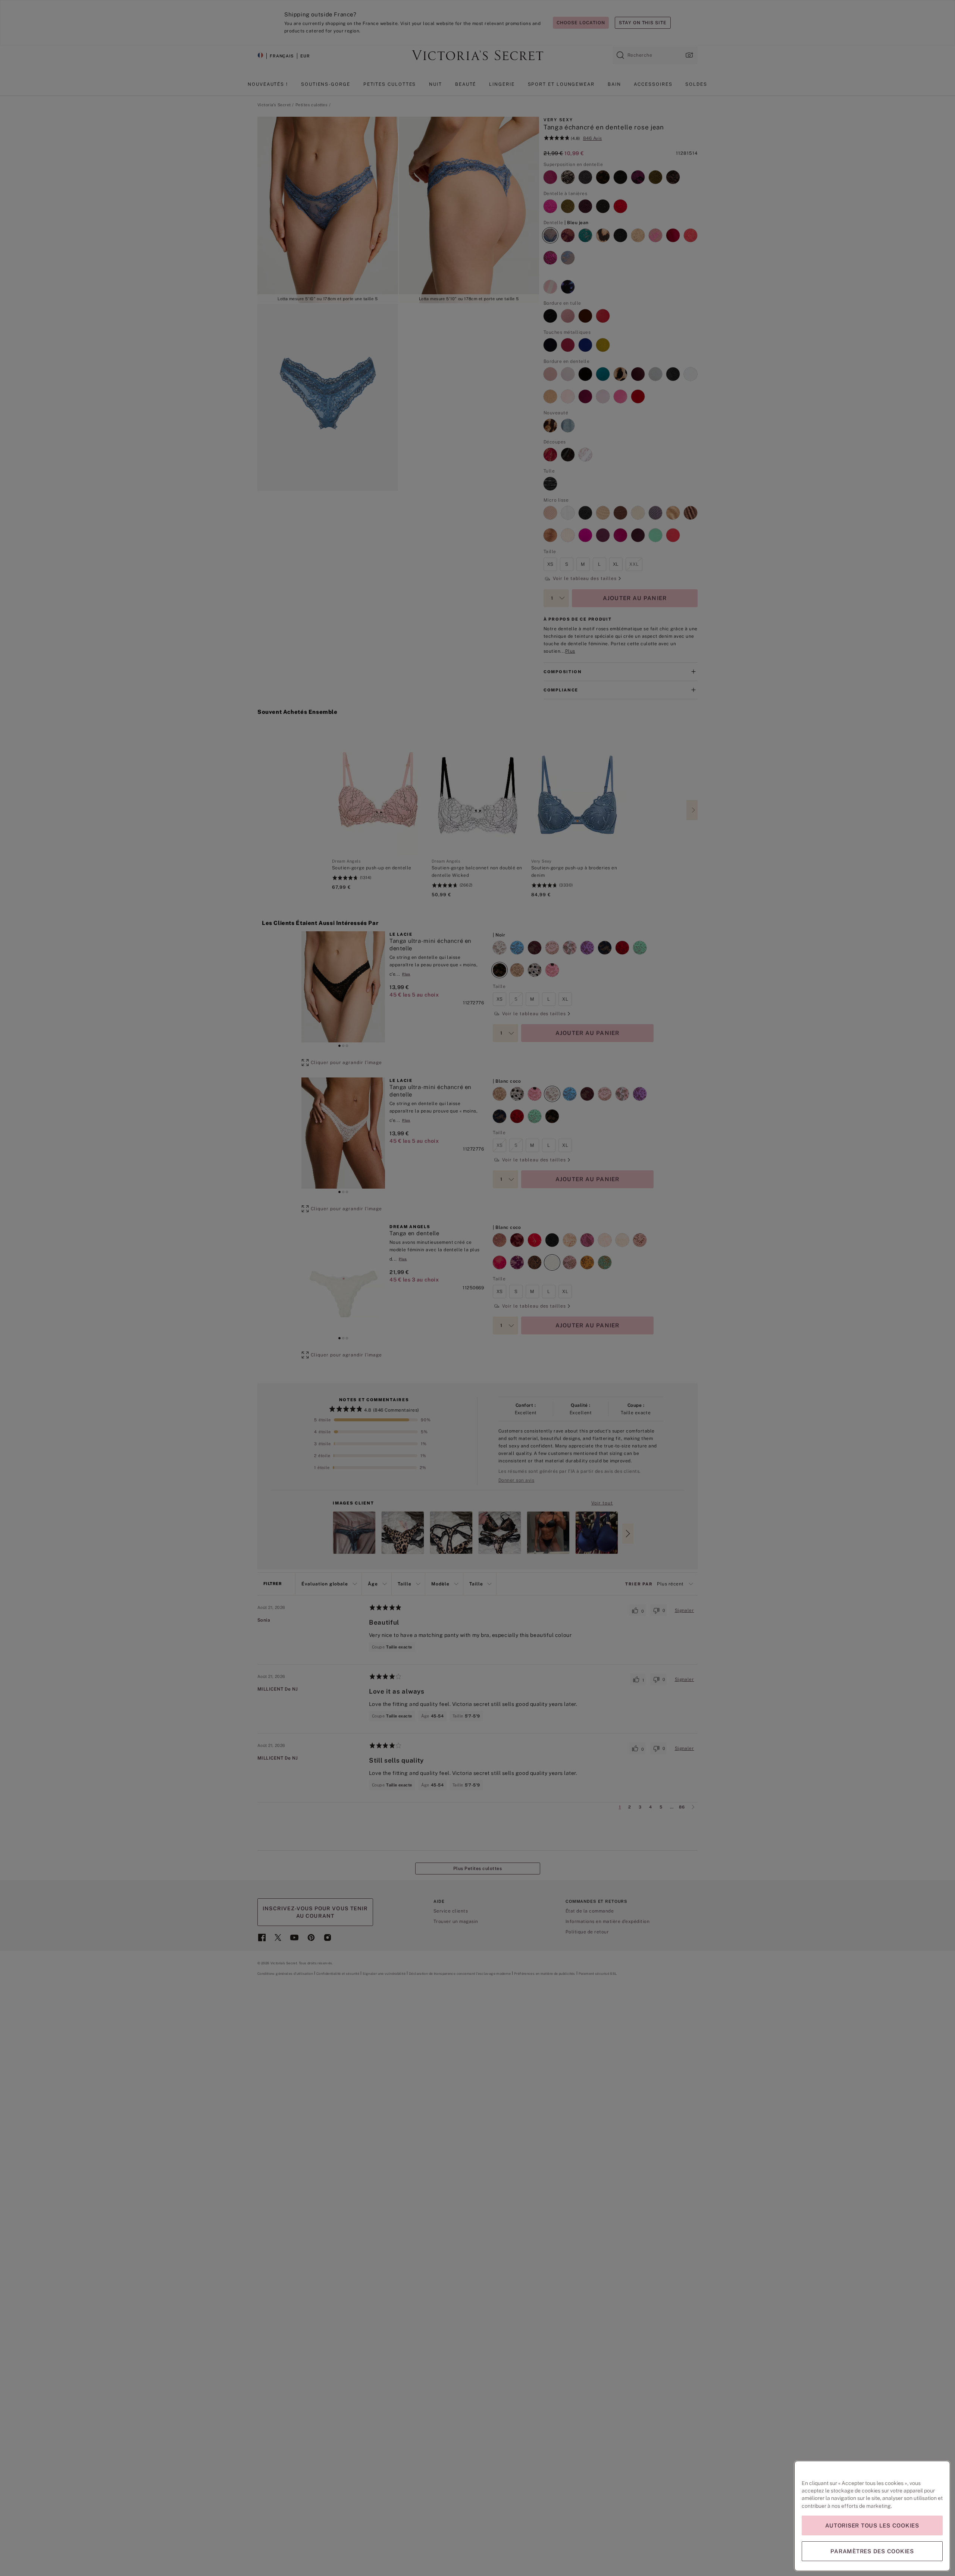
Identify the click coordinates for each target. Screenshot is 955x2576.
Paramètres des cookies (872, 2551)
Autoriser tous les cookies (872, 2525)
